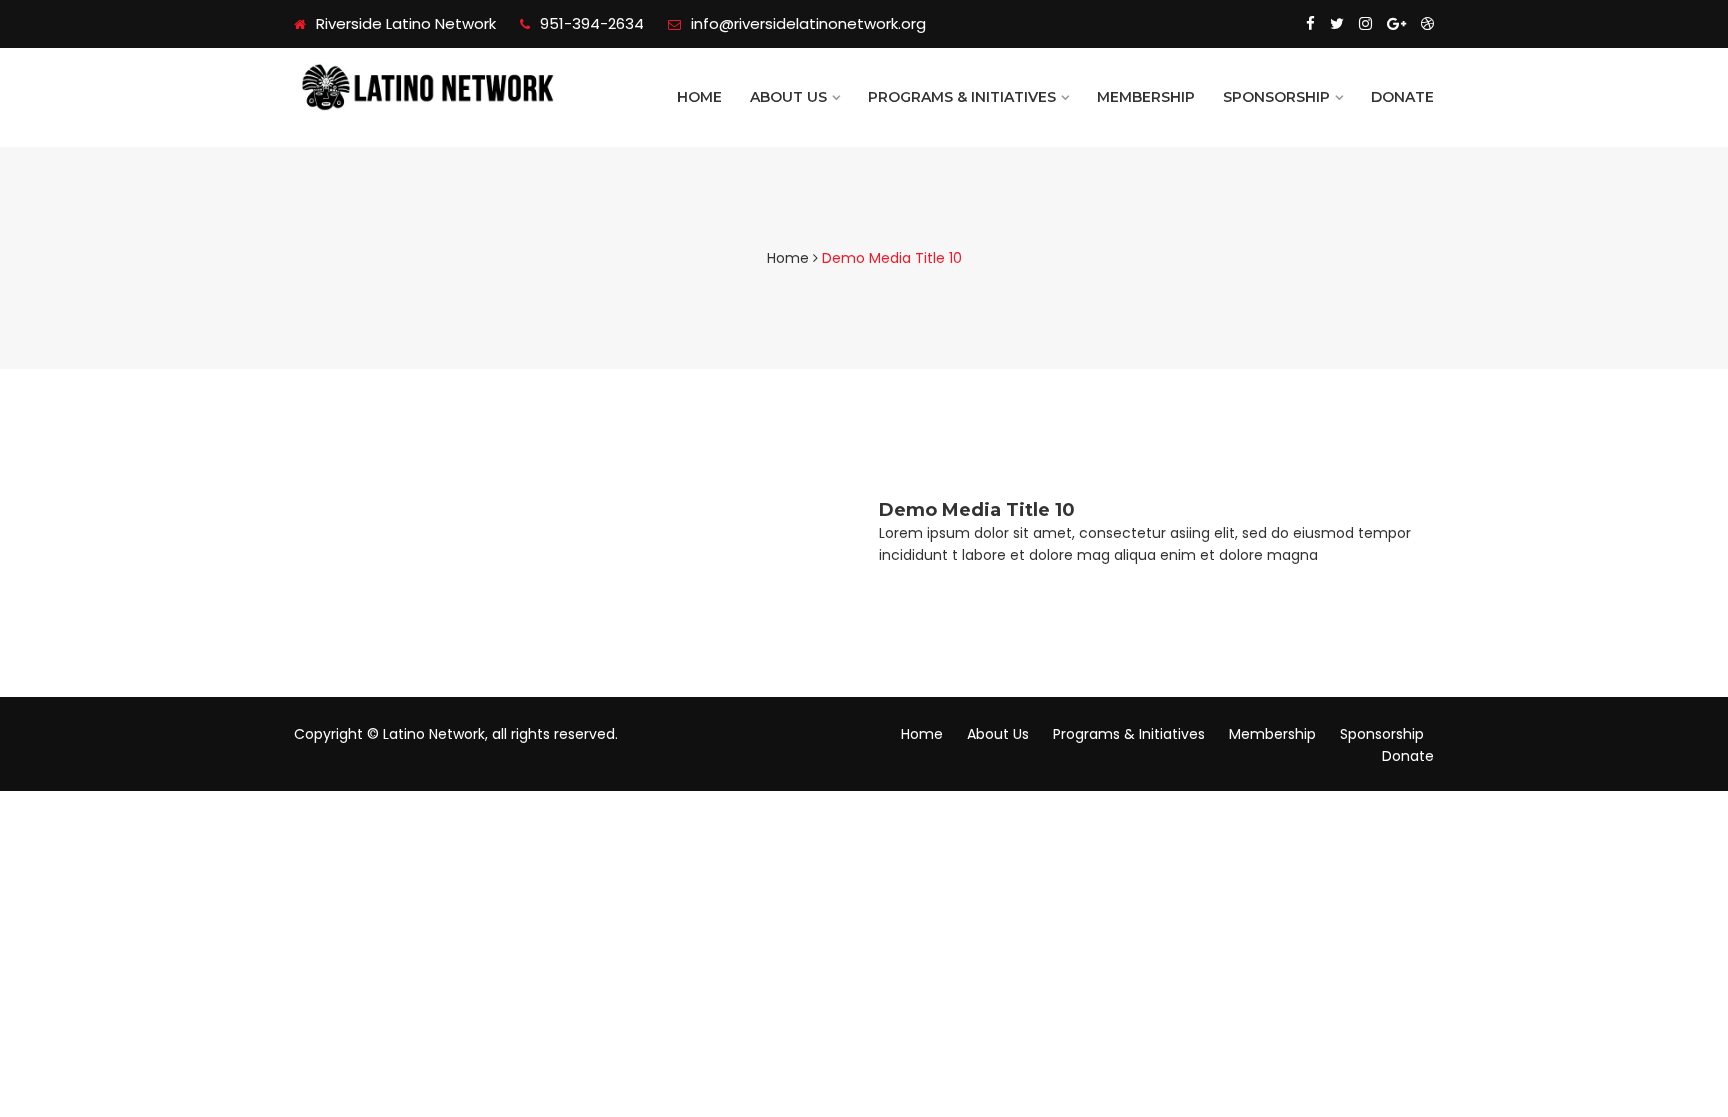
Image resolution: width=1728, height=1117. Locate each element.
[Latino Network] (425, 87)
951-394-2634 (592, 23)
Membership (1146, 97)
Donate (1402, 97)
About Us (788, 97)
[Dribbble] (1427, 24)
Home (699, 97)
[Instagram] (1365, 24)
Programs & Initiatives (962, 97)
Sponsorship (1276, 97)
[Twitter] (1337, 24)
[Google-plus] (1396, 24)
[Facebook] (1310, 24)
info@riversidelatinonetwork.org (808, 23)
